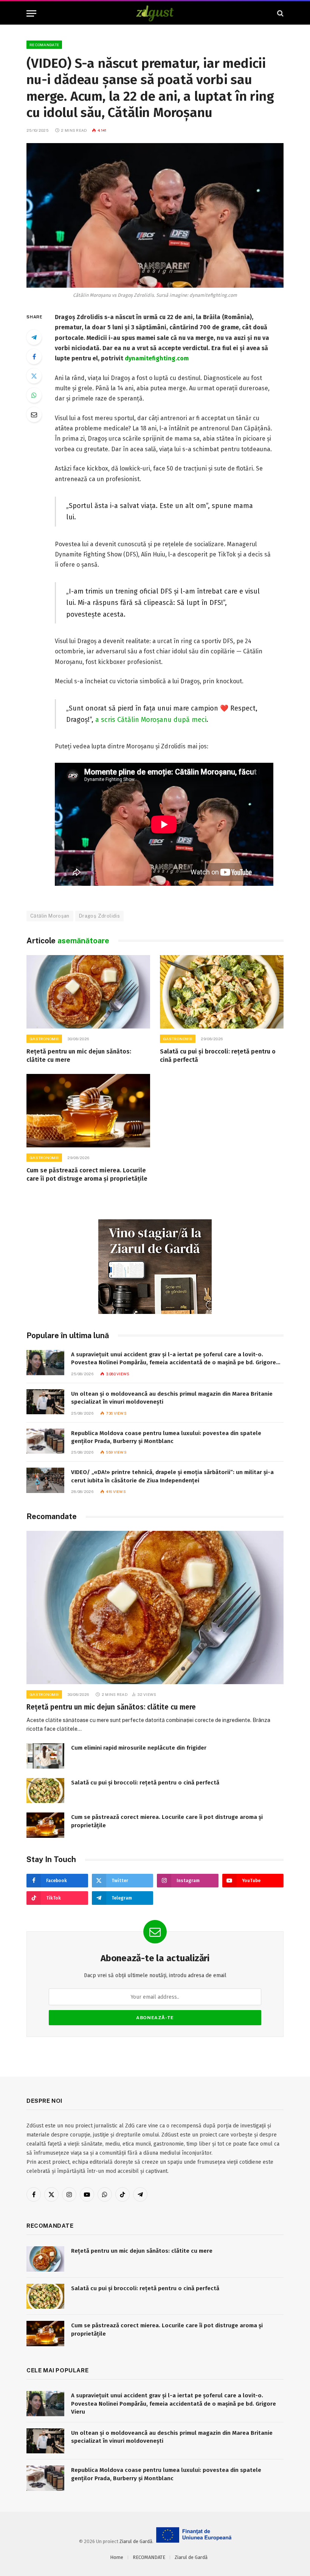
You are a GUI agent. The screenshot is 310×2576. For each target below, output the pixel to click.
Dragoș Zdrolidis (99, 916)
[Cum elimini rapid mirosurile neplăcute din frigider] (45, 1756)
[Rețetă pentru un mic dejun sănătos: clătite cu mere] (88, 992)
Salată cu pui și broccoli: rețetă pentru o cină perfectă (218, 1056)
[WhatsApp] (34, 395)
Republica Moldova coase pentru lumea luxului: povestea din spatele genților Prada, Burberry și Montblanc (166, 1437)
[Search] (280, 13)
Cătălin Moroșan (50, 916)
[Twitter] (34, 376)
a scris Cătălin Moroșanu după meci (151, 720)
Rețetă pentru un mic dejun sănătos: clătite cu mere (79, 1056)
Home (117, 2557)
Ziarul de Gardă (136, 2541)
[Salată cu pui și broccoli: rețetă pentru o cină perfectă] (222, 992)
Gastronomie (44, 1039)
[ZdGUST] (155, 13)
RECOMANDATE (44, 45)
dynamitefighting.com (157, 358)
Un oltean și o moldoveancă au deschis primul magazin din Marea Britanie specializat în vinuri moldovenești (172, 1398)
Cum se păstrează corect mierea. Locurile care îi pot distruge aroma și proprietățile (87, 1174)
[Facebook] (34, 357)
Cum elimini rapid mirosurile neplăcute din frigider (139, 1748)
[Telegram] (34, 337)
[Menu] (31, 13)
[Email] (34, 415)
